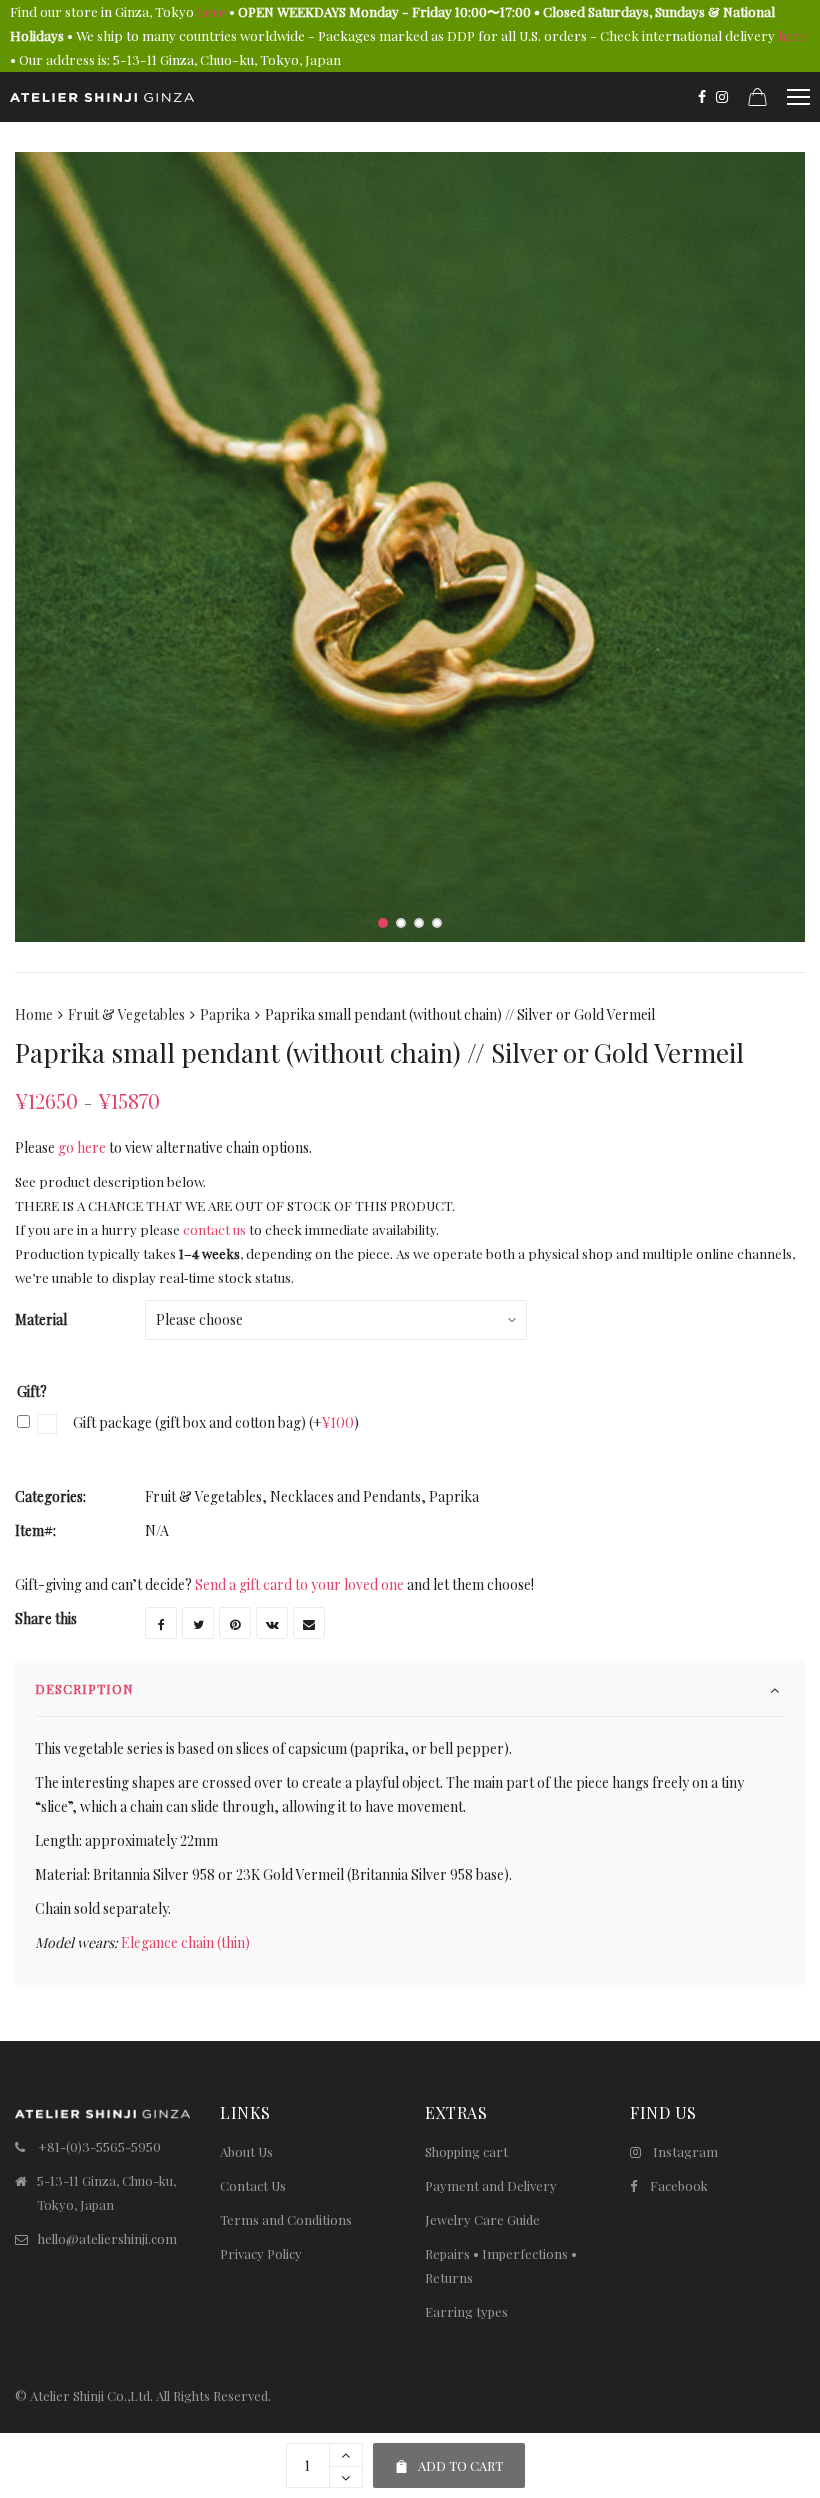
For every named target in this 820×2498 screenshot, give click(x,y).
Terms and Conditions (286, 2219)
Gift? (32, 1391)
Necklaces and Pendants (345, 1496)
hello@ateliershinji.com (107, 2238)
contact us (214, 1229)
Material (41, 1319)
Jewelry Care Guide (482, 2219)
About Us (246, 2151)
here (211, 11)
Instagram (685, 2151)
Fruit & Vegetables (126, 1014)
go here (82, 1147)
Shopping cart (466, 2151)
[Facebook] (702, 97)
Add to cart (448, 2458)
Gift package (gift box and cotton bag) (214, 1422)
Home (34, 1014)
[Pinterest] (235, 1623)
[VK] (272, 1623)
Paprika (225, 1014)
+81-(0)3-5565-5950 (99, 2146)
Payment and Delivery (491, 2185)
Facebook (679, 2185)
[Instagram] (722, 97)
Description (84, 1688)
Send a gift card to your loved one (299, 1584)
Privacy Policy (261, 2253)
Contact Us (253, 2185)
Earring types (466, 2311)
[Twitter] (198, 1623)
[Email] (309, 1623)
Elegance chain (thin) (185, 1942)
